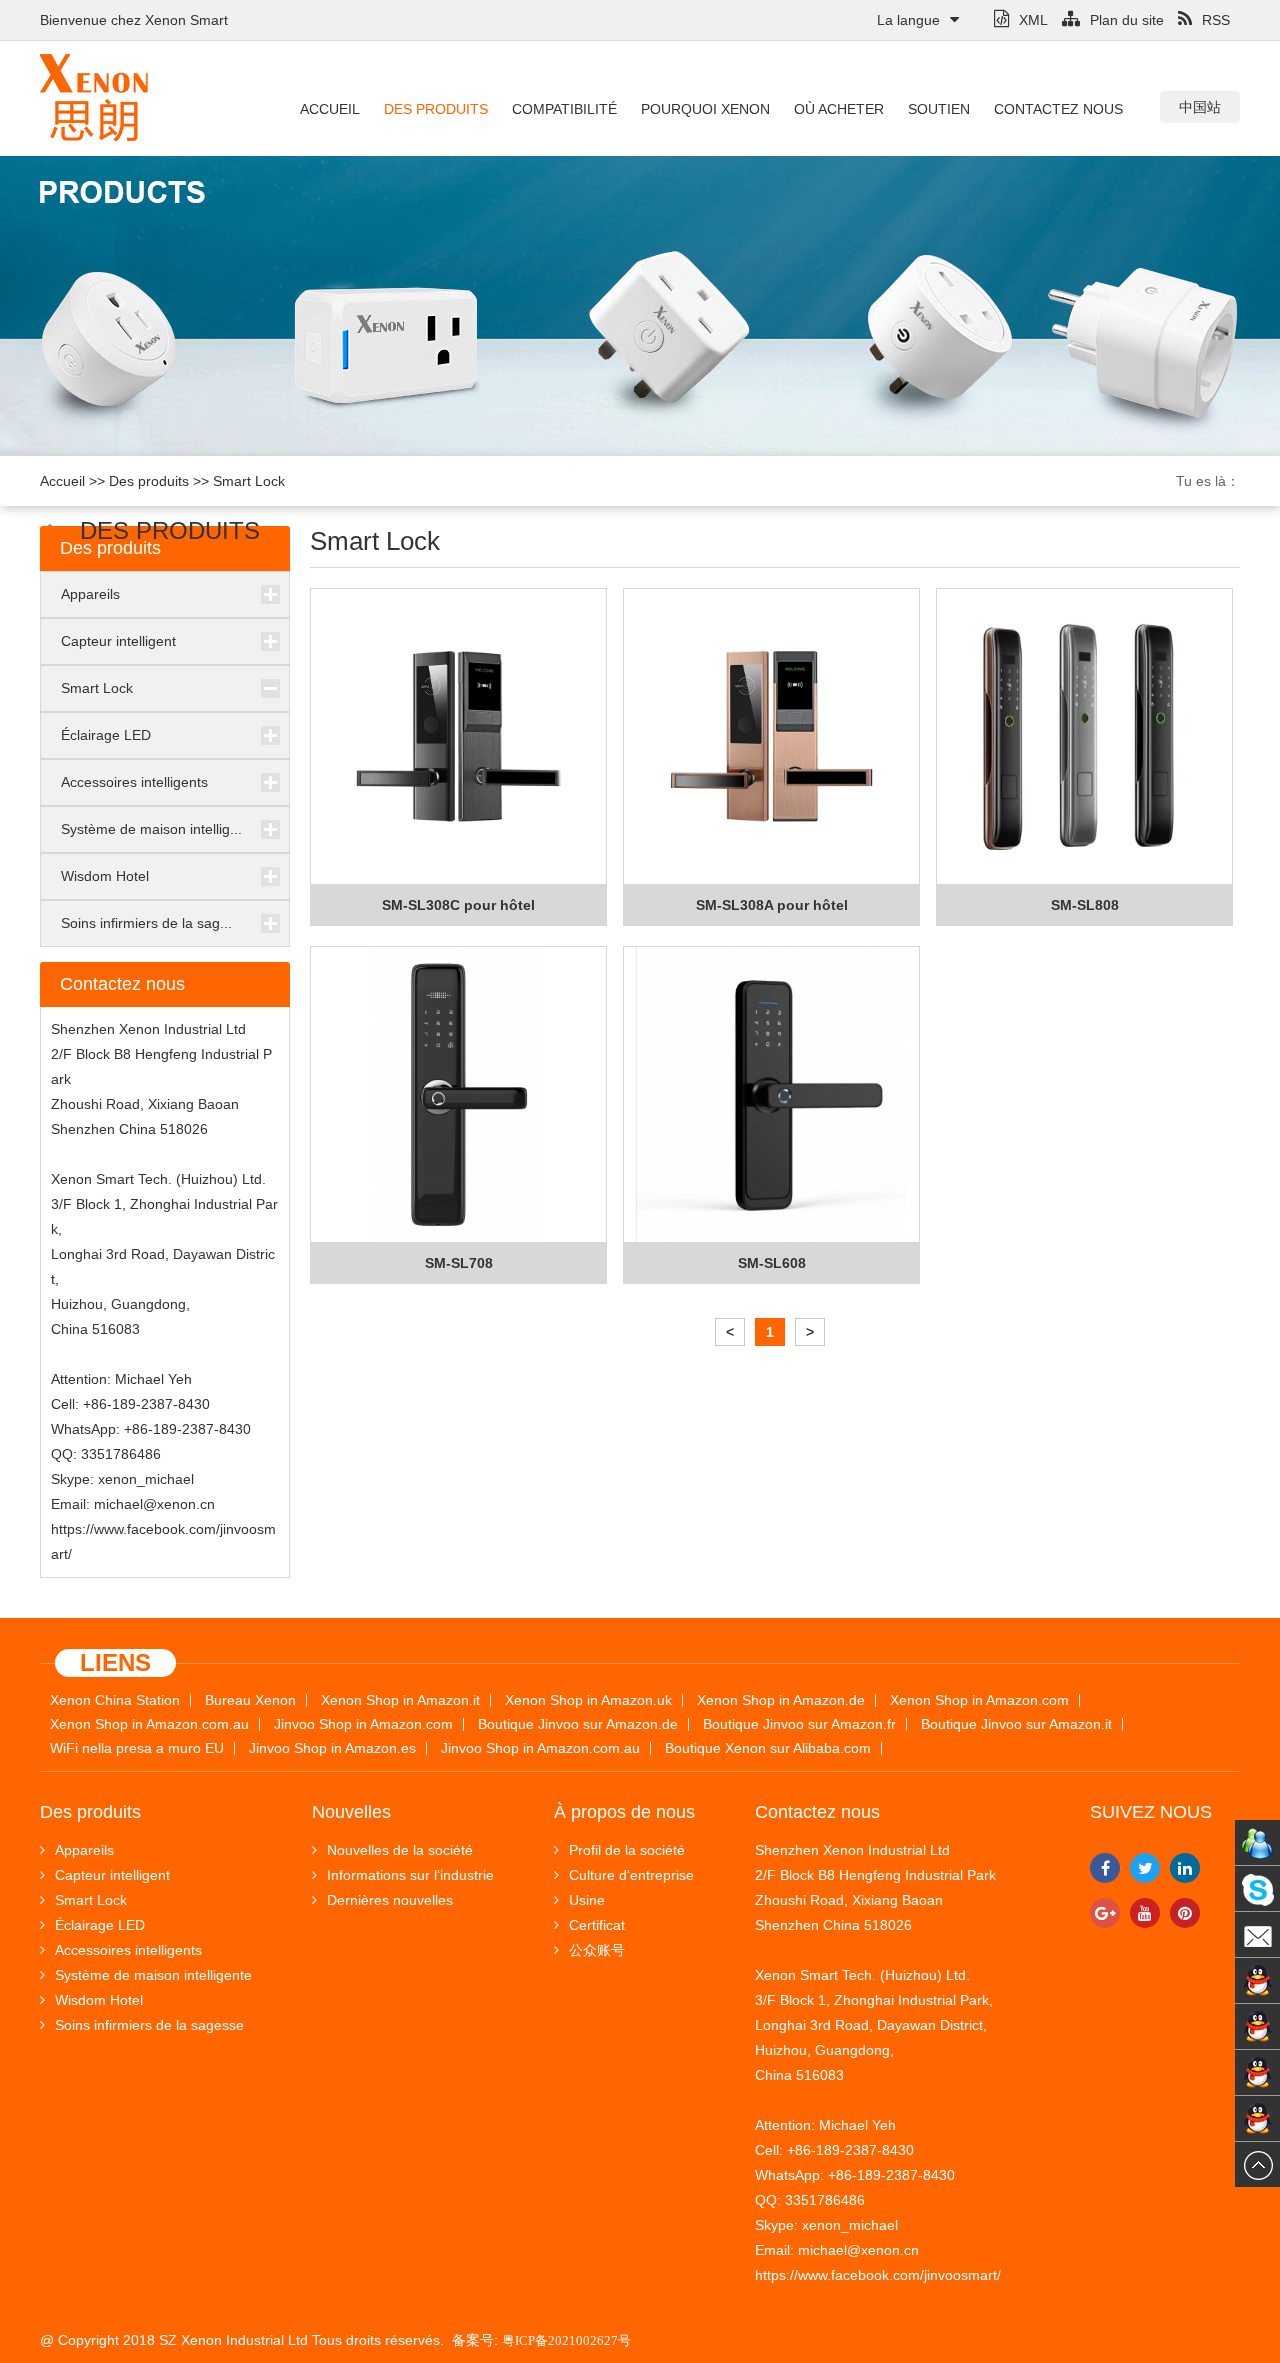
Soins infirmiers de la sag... (146, 923)
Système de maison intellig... (151, 829)
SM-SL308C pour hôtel (458, 905)
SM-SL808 (1085, 905)
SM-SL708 (459, 1263)
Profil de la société (627, 1850)
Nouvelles (351, 1812)
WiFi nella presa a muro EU (137, 1748)
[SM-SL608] (771, 1095)
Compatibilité (564, 109)
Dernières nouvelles (390, 1900)
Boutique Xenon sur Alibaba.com (768, 1748)
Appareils (90, 594)
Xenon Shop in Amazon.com (979, 1700)
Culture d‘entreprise (631, 1875)
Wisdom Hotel (105, 876)
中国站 (1200, 107)
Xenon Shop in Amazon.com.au (149, 1724)
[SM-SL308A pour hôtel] (771, 737)
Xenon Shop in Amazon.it (400, 1700)
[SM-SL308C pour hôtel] (458, 737)
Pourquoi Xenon (705, 109)
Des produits (436, 109)
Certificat (597, 1925)
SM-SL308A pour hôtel (772, 905)
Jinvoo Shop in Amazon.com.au (540, 1748)
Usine (587, 1900)
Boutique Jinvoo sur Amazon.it (1016, 1724)
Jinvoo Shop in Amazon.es (332, 1748)
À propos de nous (624, 1812)
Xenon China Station (115, 1700)
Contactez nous (1058, 109)
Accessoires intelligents (134, 782)
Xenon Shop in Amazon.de (781, 1700)
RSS (1216, 20)
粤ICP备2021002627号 (566, 2340)
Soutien (939, 109)
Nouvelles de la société (400, 1850)
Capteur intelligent (118, 641)
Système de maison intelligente (153, 1975)
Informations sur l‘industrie (410, 1875)
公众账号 (597, 1950)
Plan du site (1127, 20)
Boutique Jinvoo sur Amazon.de (578, 1724)
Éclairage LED (106, 735)
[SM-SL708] (458, 1095)
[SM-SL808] (1084, 737)
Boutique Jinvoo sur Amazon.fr (799, 1724)
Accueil (330, 109)
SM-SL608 (772, 1263)
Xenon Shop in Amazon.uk (588, 1700)
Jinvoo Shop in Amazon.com (363, 1724)
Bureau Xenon (250, 1700)
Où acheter (839, 109)
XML (1033, 20)
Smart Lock (249, 481)
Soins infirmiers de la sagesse (149, 2025)
